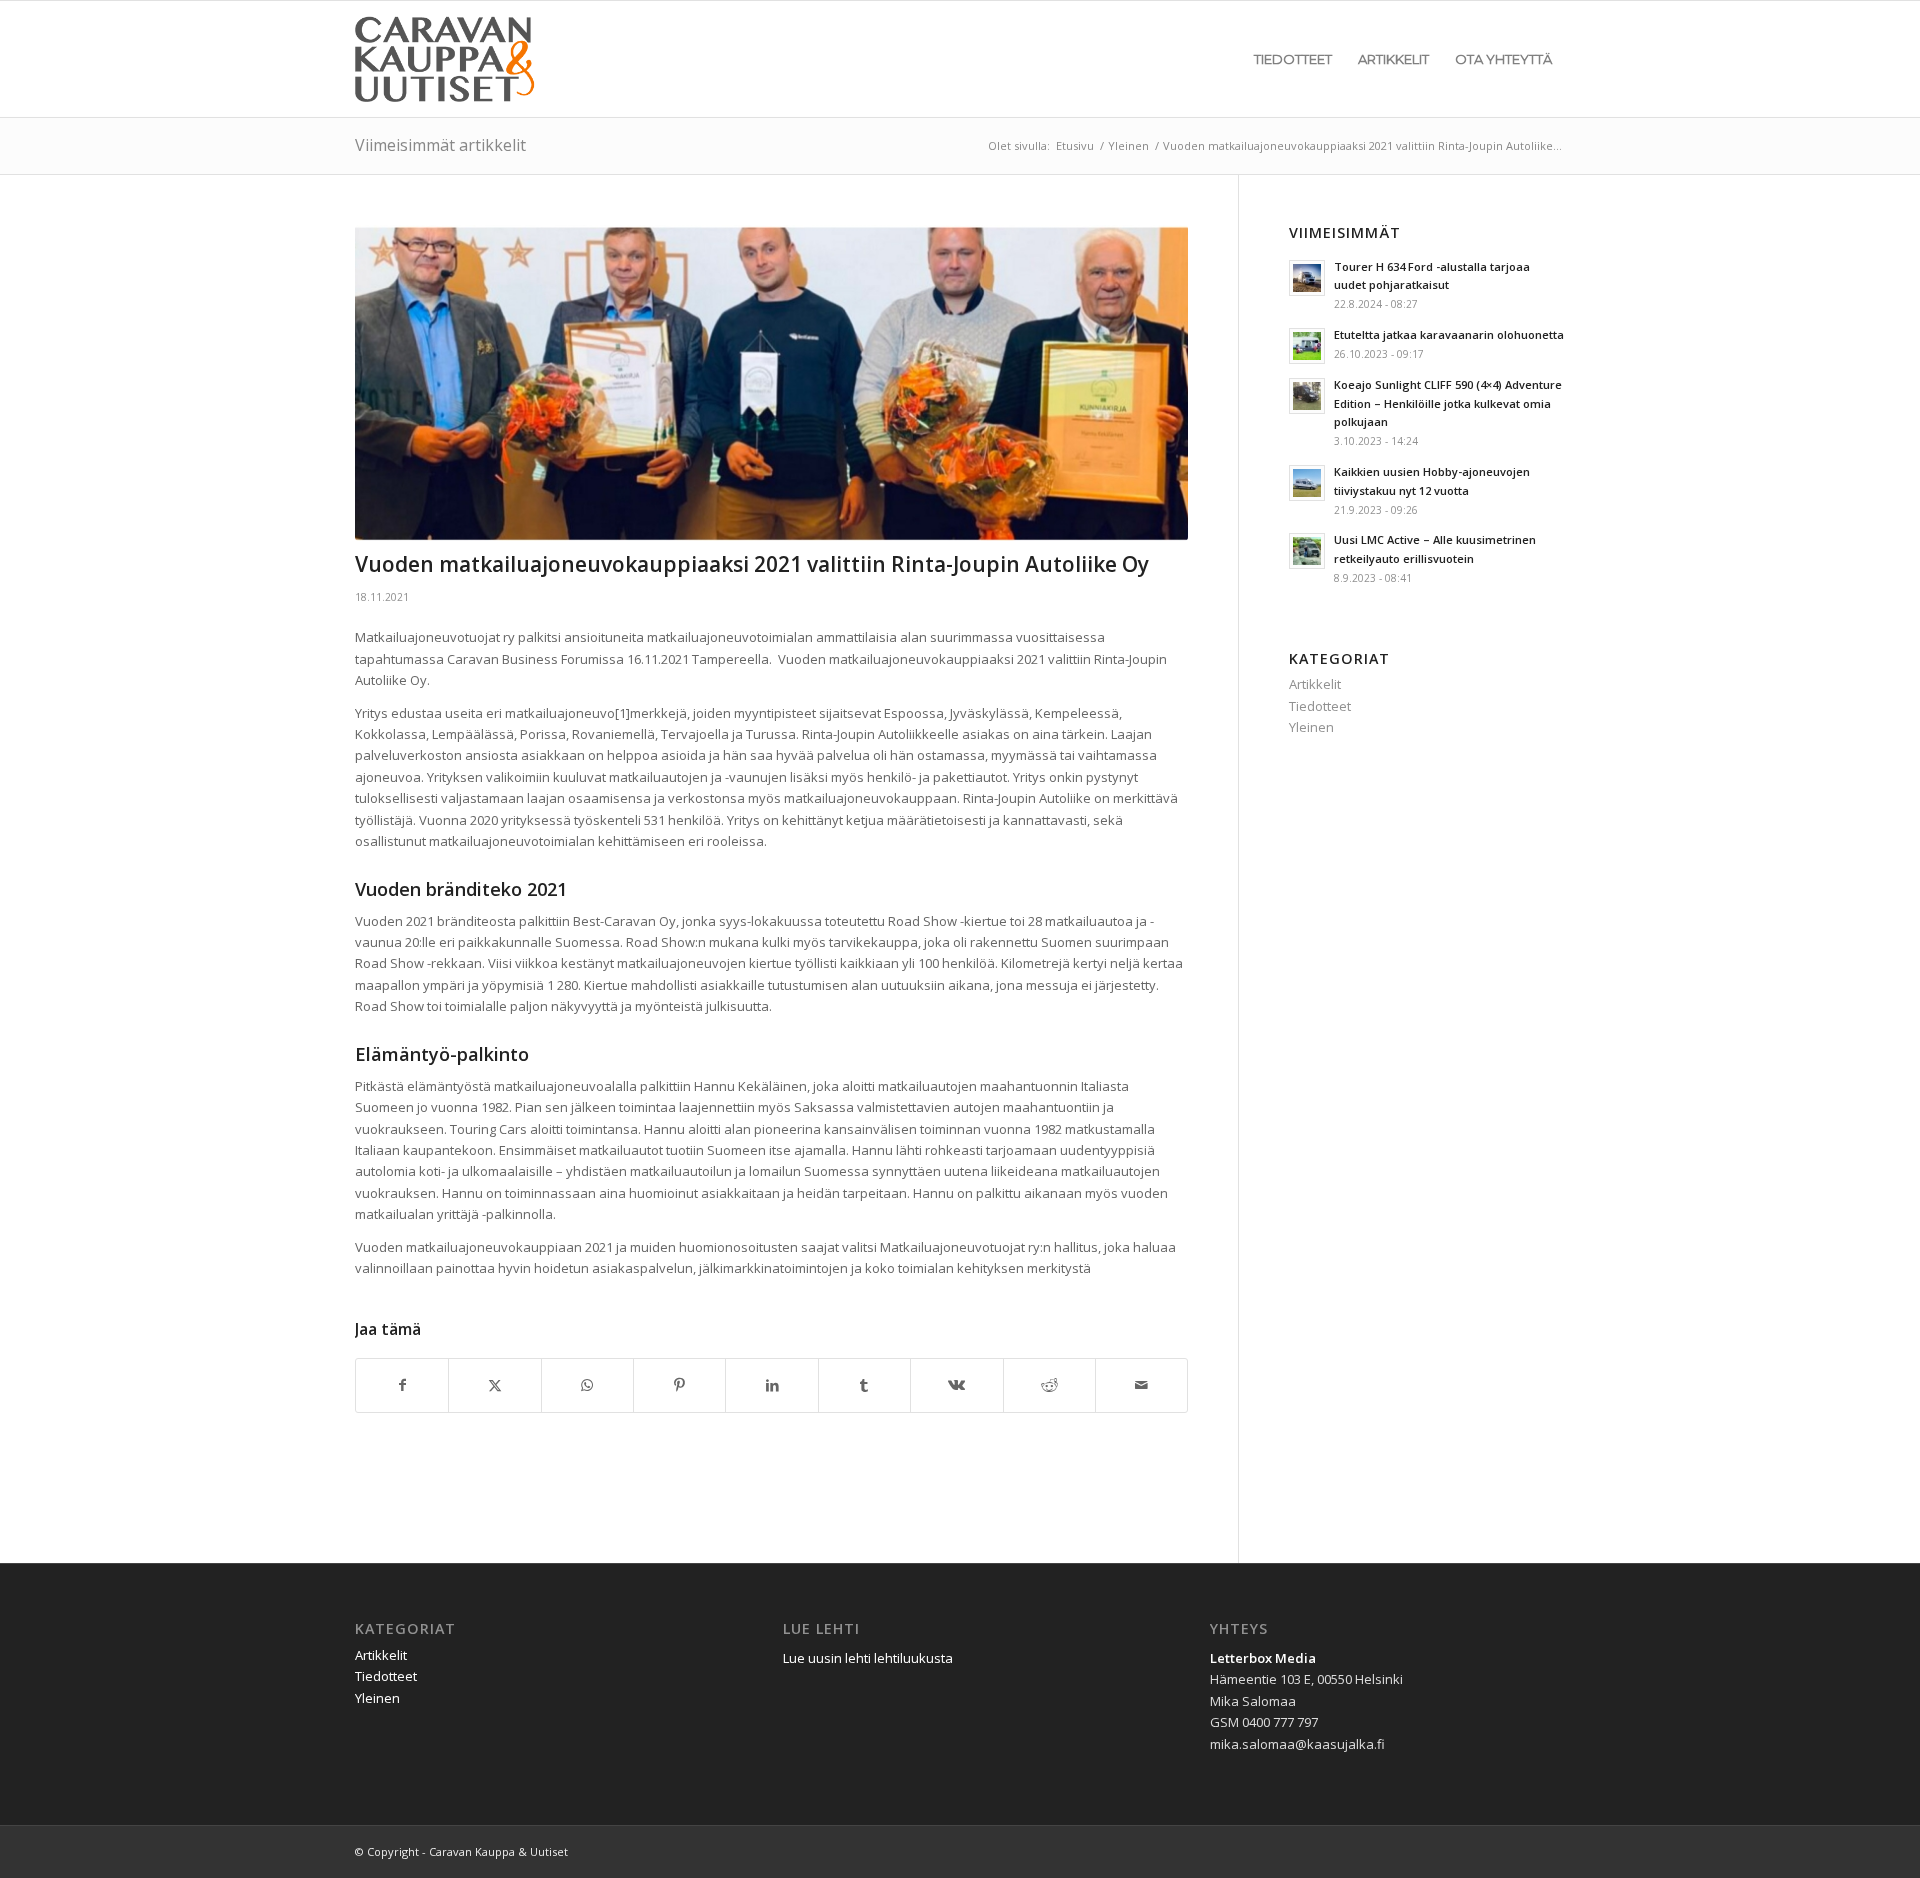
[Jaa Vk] (956, 1385)
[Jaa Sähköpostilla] (1141, 1385)
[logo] (448, 59)
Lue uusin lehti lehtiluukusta (869, 1658)
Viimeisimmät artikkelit (440, 145)
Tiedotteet (1320, 706)
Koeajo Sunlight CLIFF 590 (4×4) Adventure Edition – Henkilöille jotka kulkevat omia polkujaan (1448, 403)
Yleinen (1311, 727)
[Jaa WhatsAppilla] (587, 1385)
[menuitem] (1293, 59)
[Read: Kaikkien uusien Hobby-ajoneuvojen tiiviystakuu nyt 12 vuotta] (1307, 483)
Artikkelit (1315, 684)
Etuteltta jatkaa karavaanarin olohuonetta (1449, 334)
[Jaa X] (494, 1385)
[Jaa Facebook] (402, 1385)
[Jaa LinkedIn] (771, 1385)
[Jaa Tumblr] (864, 1385)
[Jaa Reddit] (1049, 1385)
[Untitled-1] (771, 383)
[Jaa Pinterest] (679, 1385)
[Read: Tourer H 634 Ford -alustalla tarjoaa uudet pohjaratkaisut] (1307, 278)
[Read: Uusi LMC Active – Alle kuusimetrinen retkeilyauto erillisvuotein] (1307, 551)
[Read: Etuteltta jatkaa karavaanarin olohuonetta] (1307, 346)
